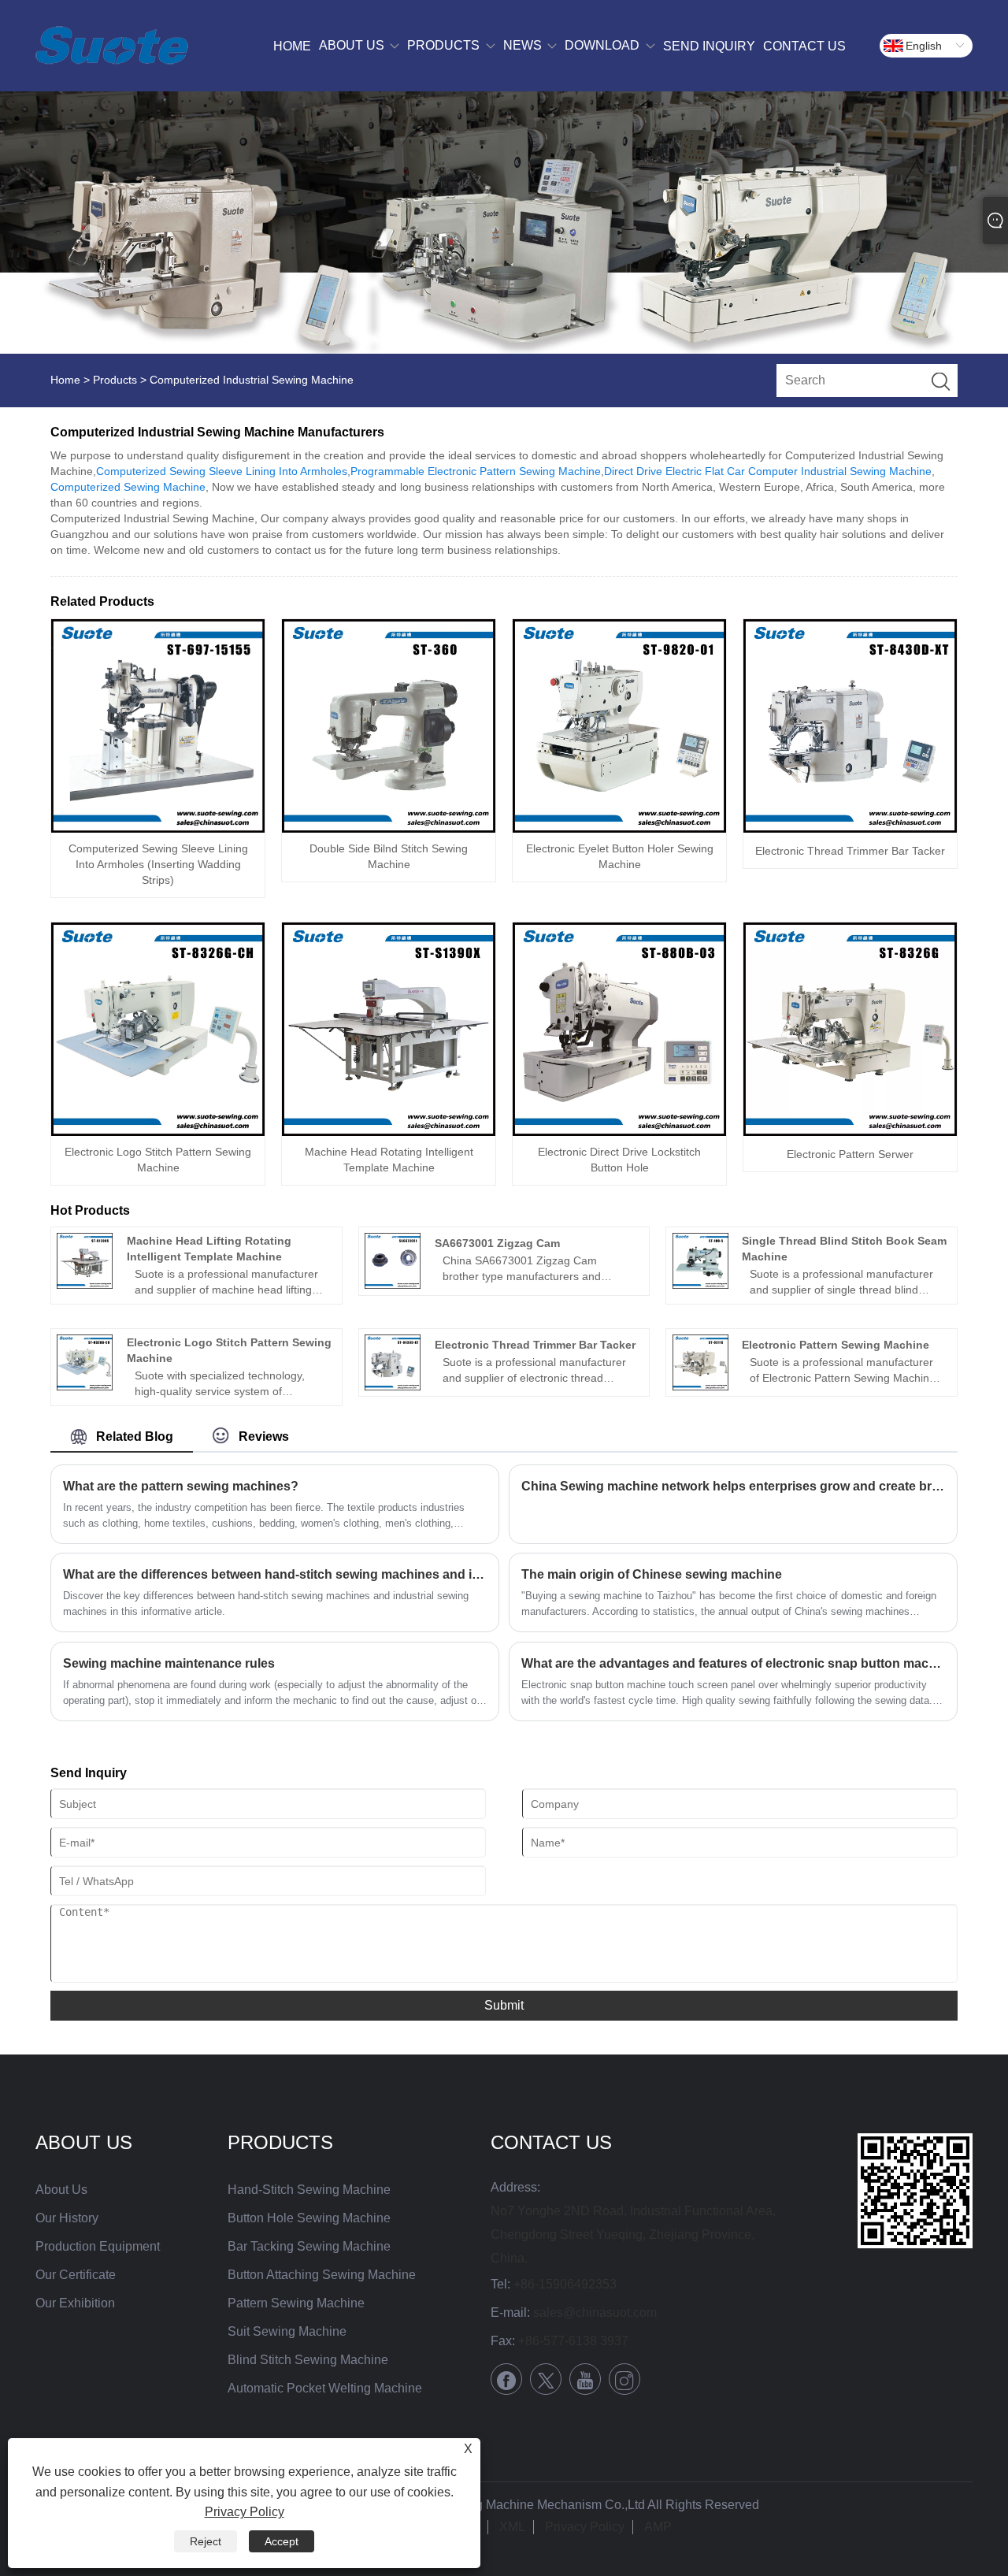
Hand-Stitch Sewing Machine (309, 2190)
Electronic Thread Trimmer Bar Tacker (850, 851)
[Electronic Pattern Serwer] (850, 1029)
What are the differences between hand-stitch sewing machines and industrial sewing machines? (275, 1574)
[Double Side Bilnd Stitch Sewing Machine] (389, 726)
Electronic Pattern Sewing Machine (836, 1345)
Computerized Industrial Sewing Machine (252, 380)
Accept (282, 2541)
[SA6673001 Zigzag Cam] (393, 1261)
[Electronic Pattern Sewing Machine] (700, 1362)
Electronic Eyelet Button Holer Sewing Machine (620, 856)
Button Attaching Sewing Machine (322, 2275)
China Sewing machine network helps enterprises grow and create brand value (733, 1486)
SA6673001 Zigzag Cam (497, 1243)
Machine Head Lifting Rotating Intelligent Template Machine (209, 1249)
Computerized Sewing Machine (128, 487)
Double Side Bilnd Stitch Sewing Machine (389, 856)
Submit (504, 2005)
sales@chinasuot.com (595, 2312)
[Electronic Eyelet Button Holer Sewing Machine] (619, 726)
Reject (206, 2541)
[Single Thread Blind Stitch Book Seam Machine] (700, 1261)
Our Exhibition (75, 2303)
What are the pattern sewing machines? (181, 1486)
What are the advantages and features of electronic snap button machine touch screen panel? (733, 1663)
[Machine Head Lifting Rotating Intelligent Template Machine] (85, 1261)
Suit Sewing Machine (287, 2331)
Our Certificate (76, 2275)
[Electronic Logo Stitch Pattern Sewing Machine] (158, 1029)
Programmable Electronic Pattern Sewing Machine (476, 471)
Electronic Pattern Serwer (850, 1154)
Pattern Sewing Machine (296, 2303)
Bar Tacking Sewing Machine (309, 2246)
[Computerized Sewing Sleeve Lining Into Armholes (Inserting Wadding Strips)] (158, 726)
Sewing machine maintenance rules (169, 1663)
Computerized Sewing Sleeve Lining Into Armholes (222, 471)
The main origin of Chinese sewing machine (652, 1574)
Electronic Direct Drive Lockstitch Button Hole (619, 1160)
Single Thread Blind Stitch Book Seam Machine (844, 1249)
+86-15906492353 (565, 2284)
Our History (67, 2218)
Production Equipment (98, 2246)
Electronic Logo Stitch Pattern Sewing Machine (158, 1160)
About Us (61, 2190)
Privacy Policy (585, 2527)
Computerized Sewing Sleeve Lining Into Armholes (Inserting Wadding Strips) (158, 864)
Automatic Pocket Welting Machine (325, 2388)
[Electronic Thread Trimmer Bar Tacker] (850, 726)
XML (512, 2527)
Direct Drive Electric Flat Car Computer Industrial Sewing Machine (768, 471)
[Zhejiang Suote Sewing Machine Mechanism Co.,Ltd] (112, 46)
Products (115, 380)
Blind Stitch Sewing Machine (308, 2360)
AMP (658, 2527)
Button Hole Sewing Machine (309, 2218)
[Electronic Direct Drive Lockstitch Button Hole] (619, 1029)
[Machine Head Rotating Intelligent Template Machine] (389, 1029)
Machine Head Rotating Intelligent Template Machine (389, 1160)
